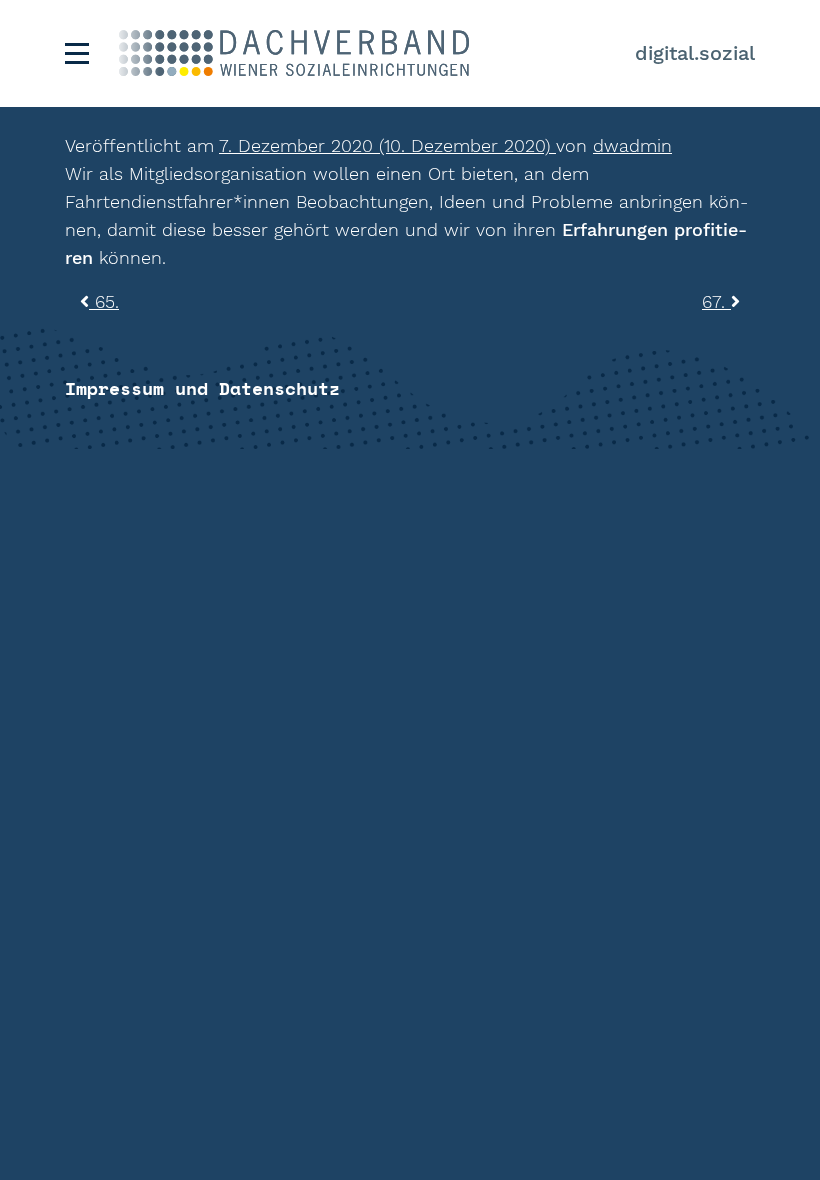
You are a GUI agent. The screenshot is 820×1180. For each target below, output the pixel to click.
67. (716, 301)
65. (104, 301)
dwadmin (632, 145)
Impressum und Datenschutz (202, 388)
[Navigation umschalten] (77, 53)
